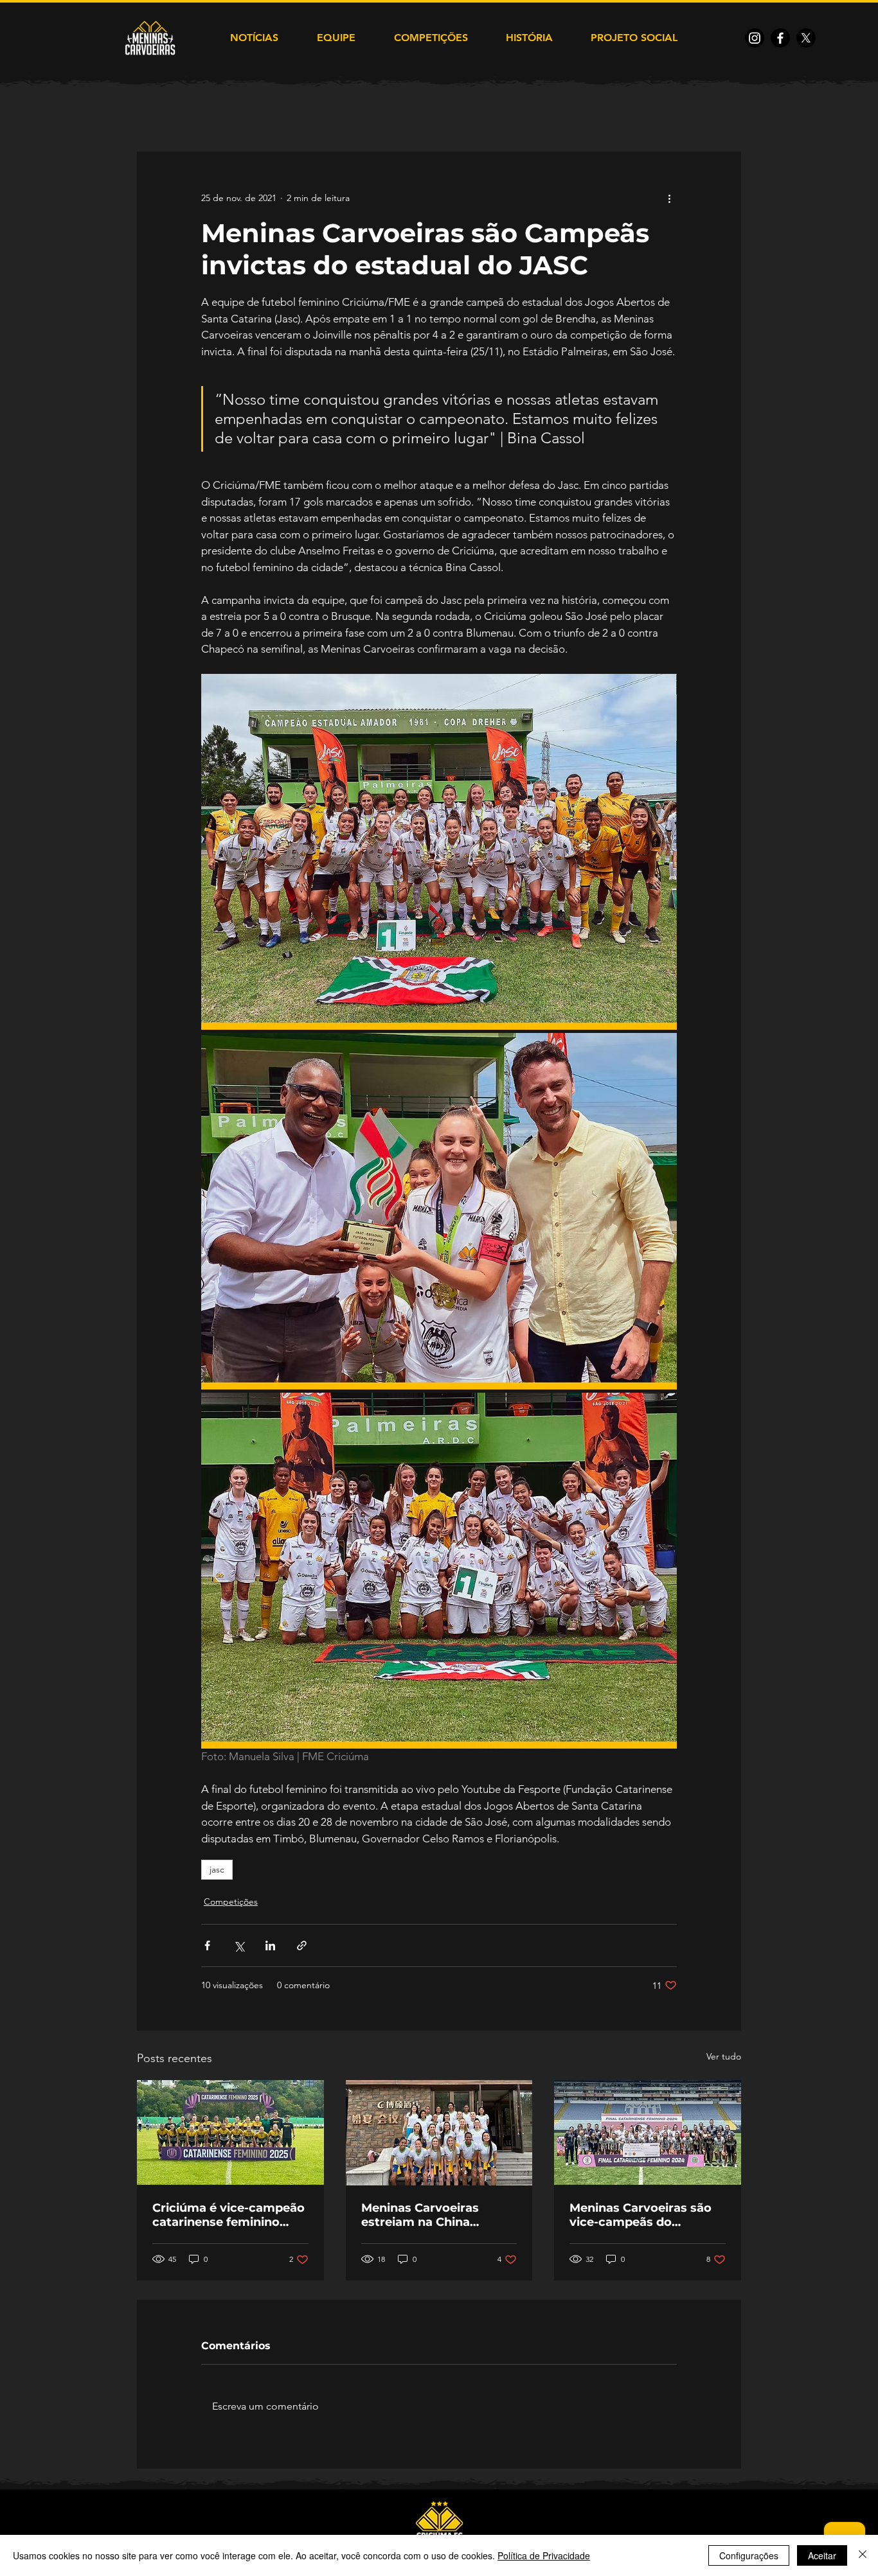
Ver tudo (724, 2056)
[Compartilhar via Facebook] (207, 1945)
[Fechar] (863, 2555)
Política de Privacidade (544, 2555)
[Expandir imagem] (439, 852)
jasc (217, 1869)
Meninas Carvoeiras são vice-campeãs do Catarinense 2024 (641, 2215)
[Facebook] (780, 38)
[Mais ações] (669, 198)
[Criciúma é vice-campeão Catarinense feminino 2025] (230, 2132)
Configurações (749, 2555)
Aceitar (822, 2555)
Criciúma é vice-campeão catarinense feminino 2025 (228, 2215)
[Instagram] (755, 38)
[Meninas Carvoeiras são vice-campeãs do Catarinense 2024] (648, 2132)
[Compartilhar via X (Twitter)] (239, 1945)
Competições (231, 1901)
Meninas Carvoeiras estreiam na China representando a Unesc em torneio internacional (435, 2215)
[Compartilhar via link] (302, 1945)
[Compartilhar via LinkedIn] (270, 1945)
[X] (806, 38)
